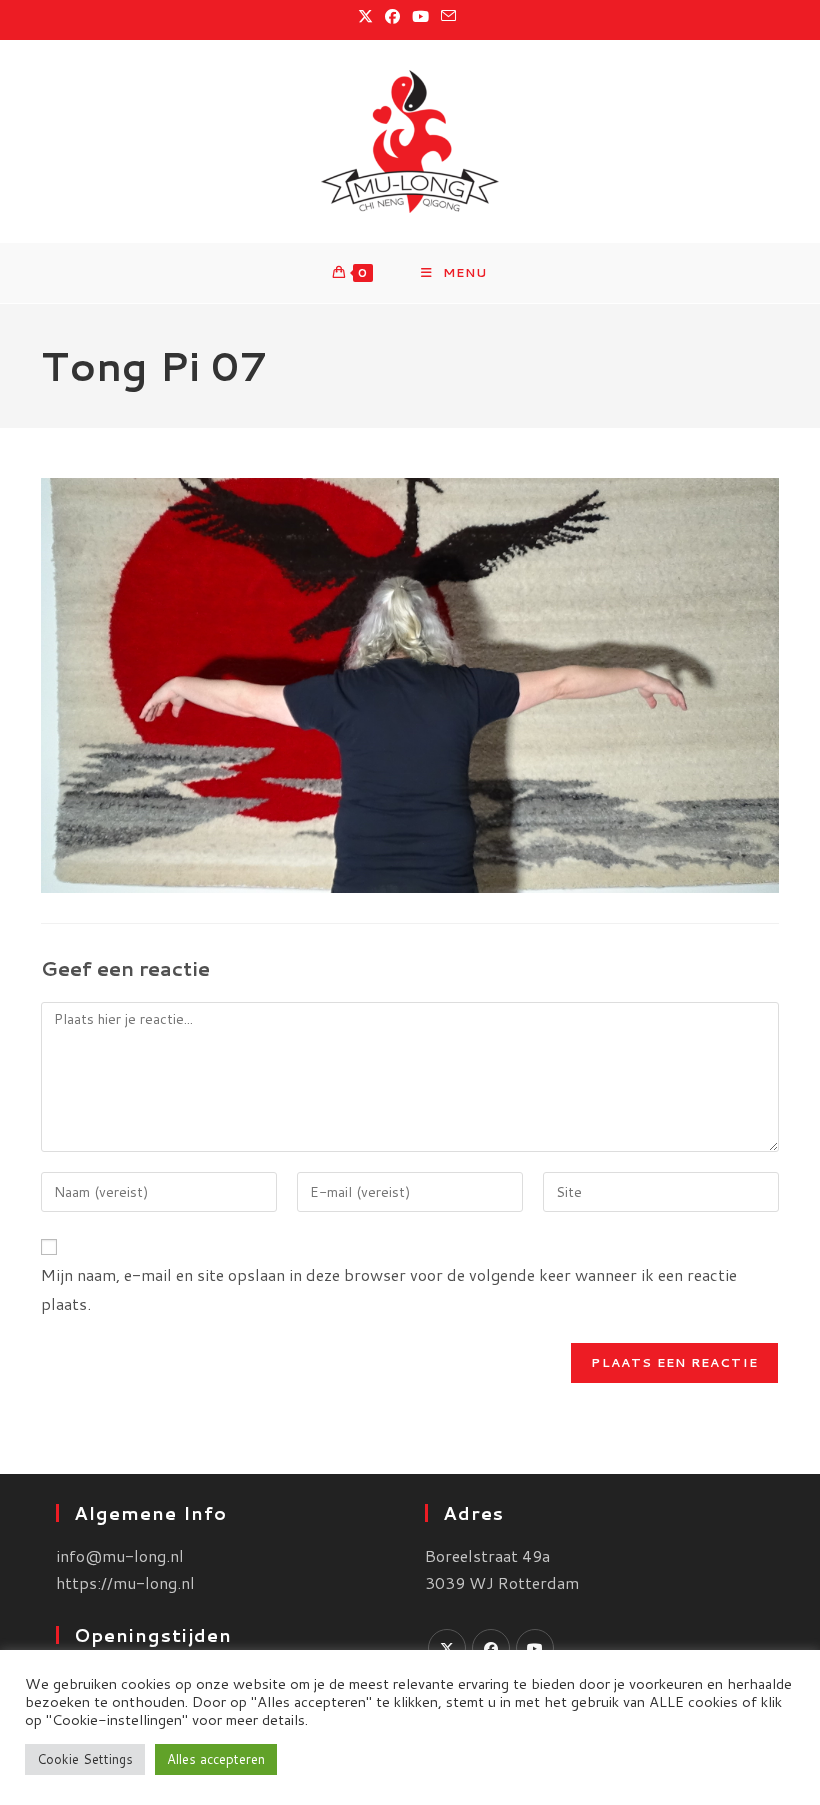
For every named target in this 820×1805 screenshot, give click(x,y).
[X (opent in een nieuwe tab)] (368, 17)
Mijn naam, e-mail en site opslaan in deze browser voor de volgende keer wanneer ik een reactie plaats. (389, 1289)
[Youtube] (535, 1648)
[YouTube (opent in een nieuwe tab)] (420, 17)
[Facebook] (491, 1648)
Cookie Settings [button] (85, 1759)
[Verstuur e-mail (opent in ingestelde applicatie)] (448, 17)
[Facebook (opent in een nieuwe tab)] (392, 17)
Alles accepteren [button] (216, 1759)
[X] (447, 1648)
